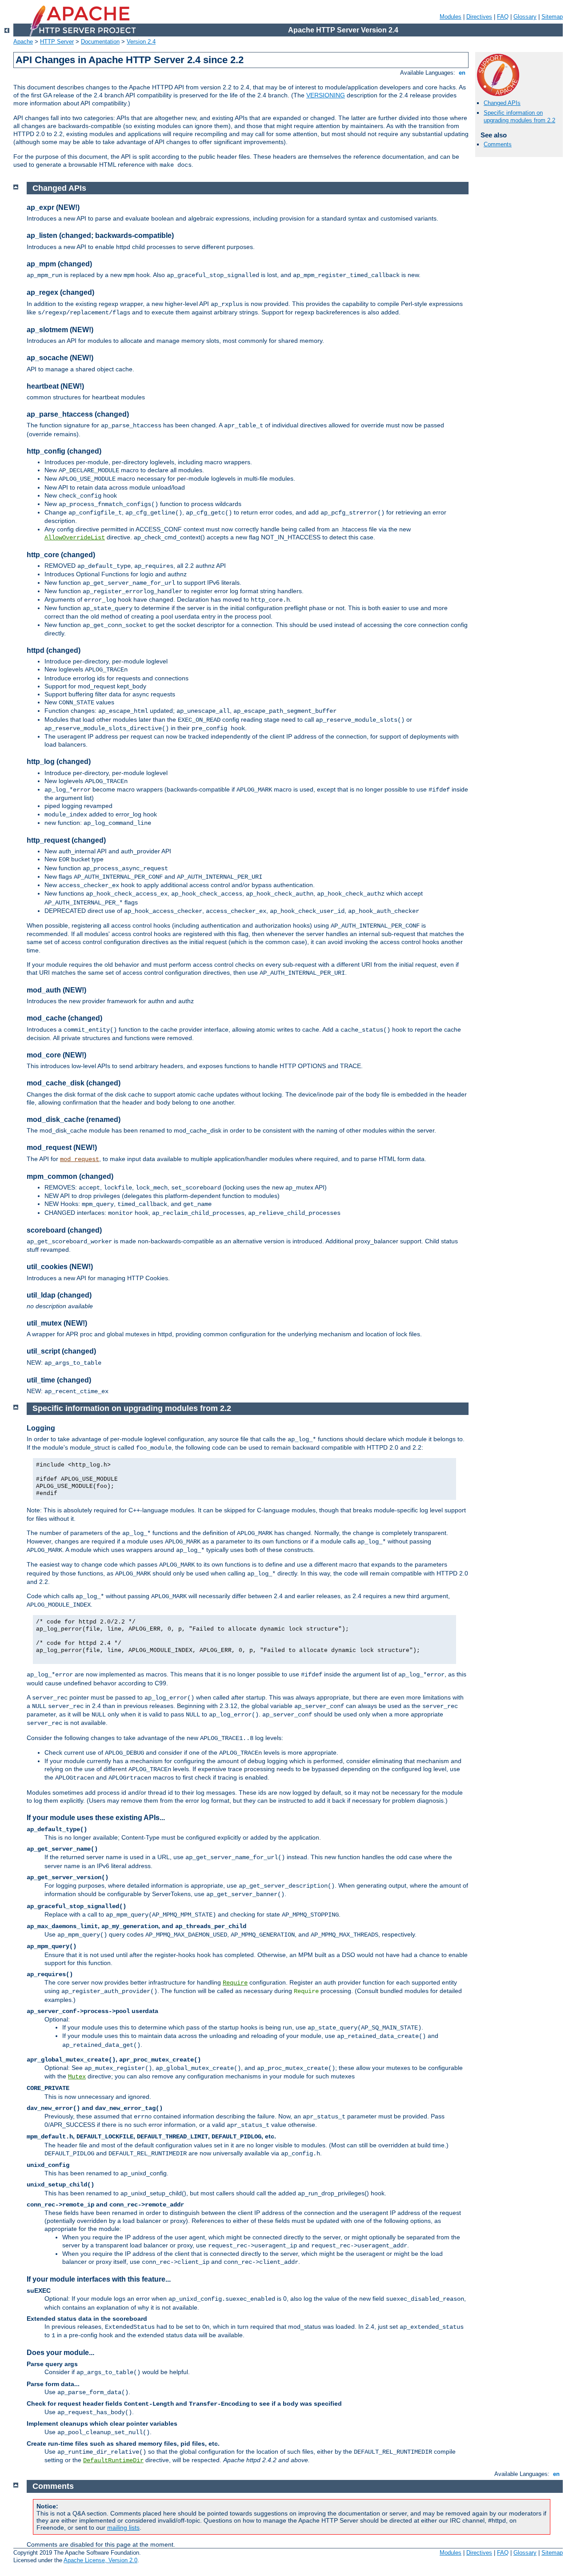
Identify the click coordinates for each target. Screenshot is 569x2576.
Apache (23, 42)
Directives (479, 17)
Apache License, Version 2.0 (100, 2560)
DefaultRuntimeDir (113, 2460)
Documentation (100, 42)
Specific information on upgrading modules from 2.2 (519, 117)
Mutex (77, 2077)
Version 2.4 (141, 42)
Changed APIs (502, 103)
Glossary (525, 17)
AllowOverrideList (75, 538)
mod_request (80, 1159)
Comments (498, 144)
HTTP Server (57, 42)
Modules (451, 17)
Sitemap (552, 17)
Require (235, 1983)
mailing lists (123, 2528)
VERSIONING (326, 95)
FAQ (503, 17)
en (462, 73)
